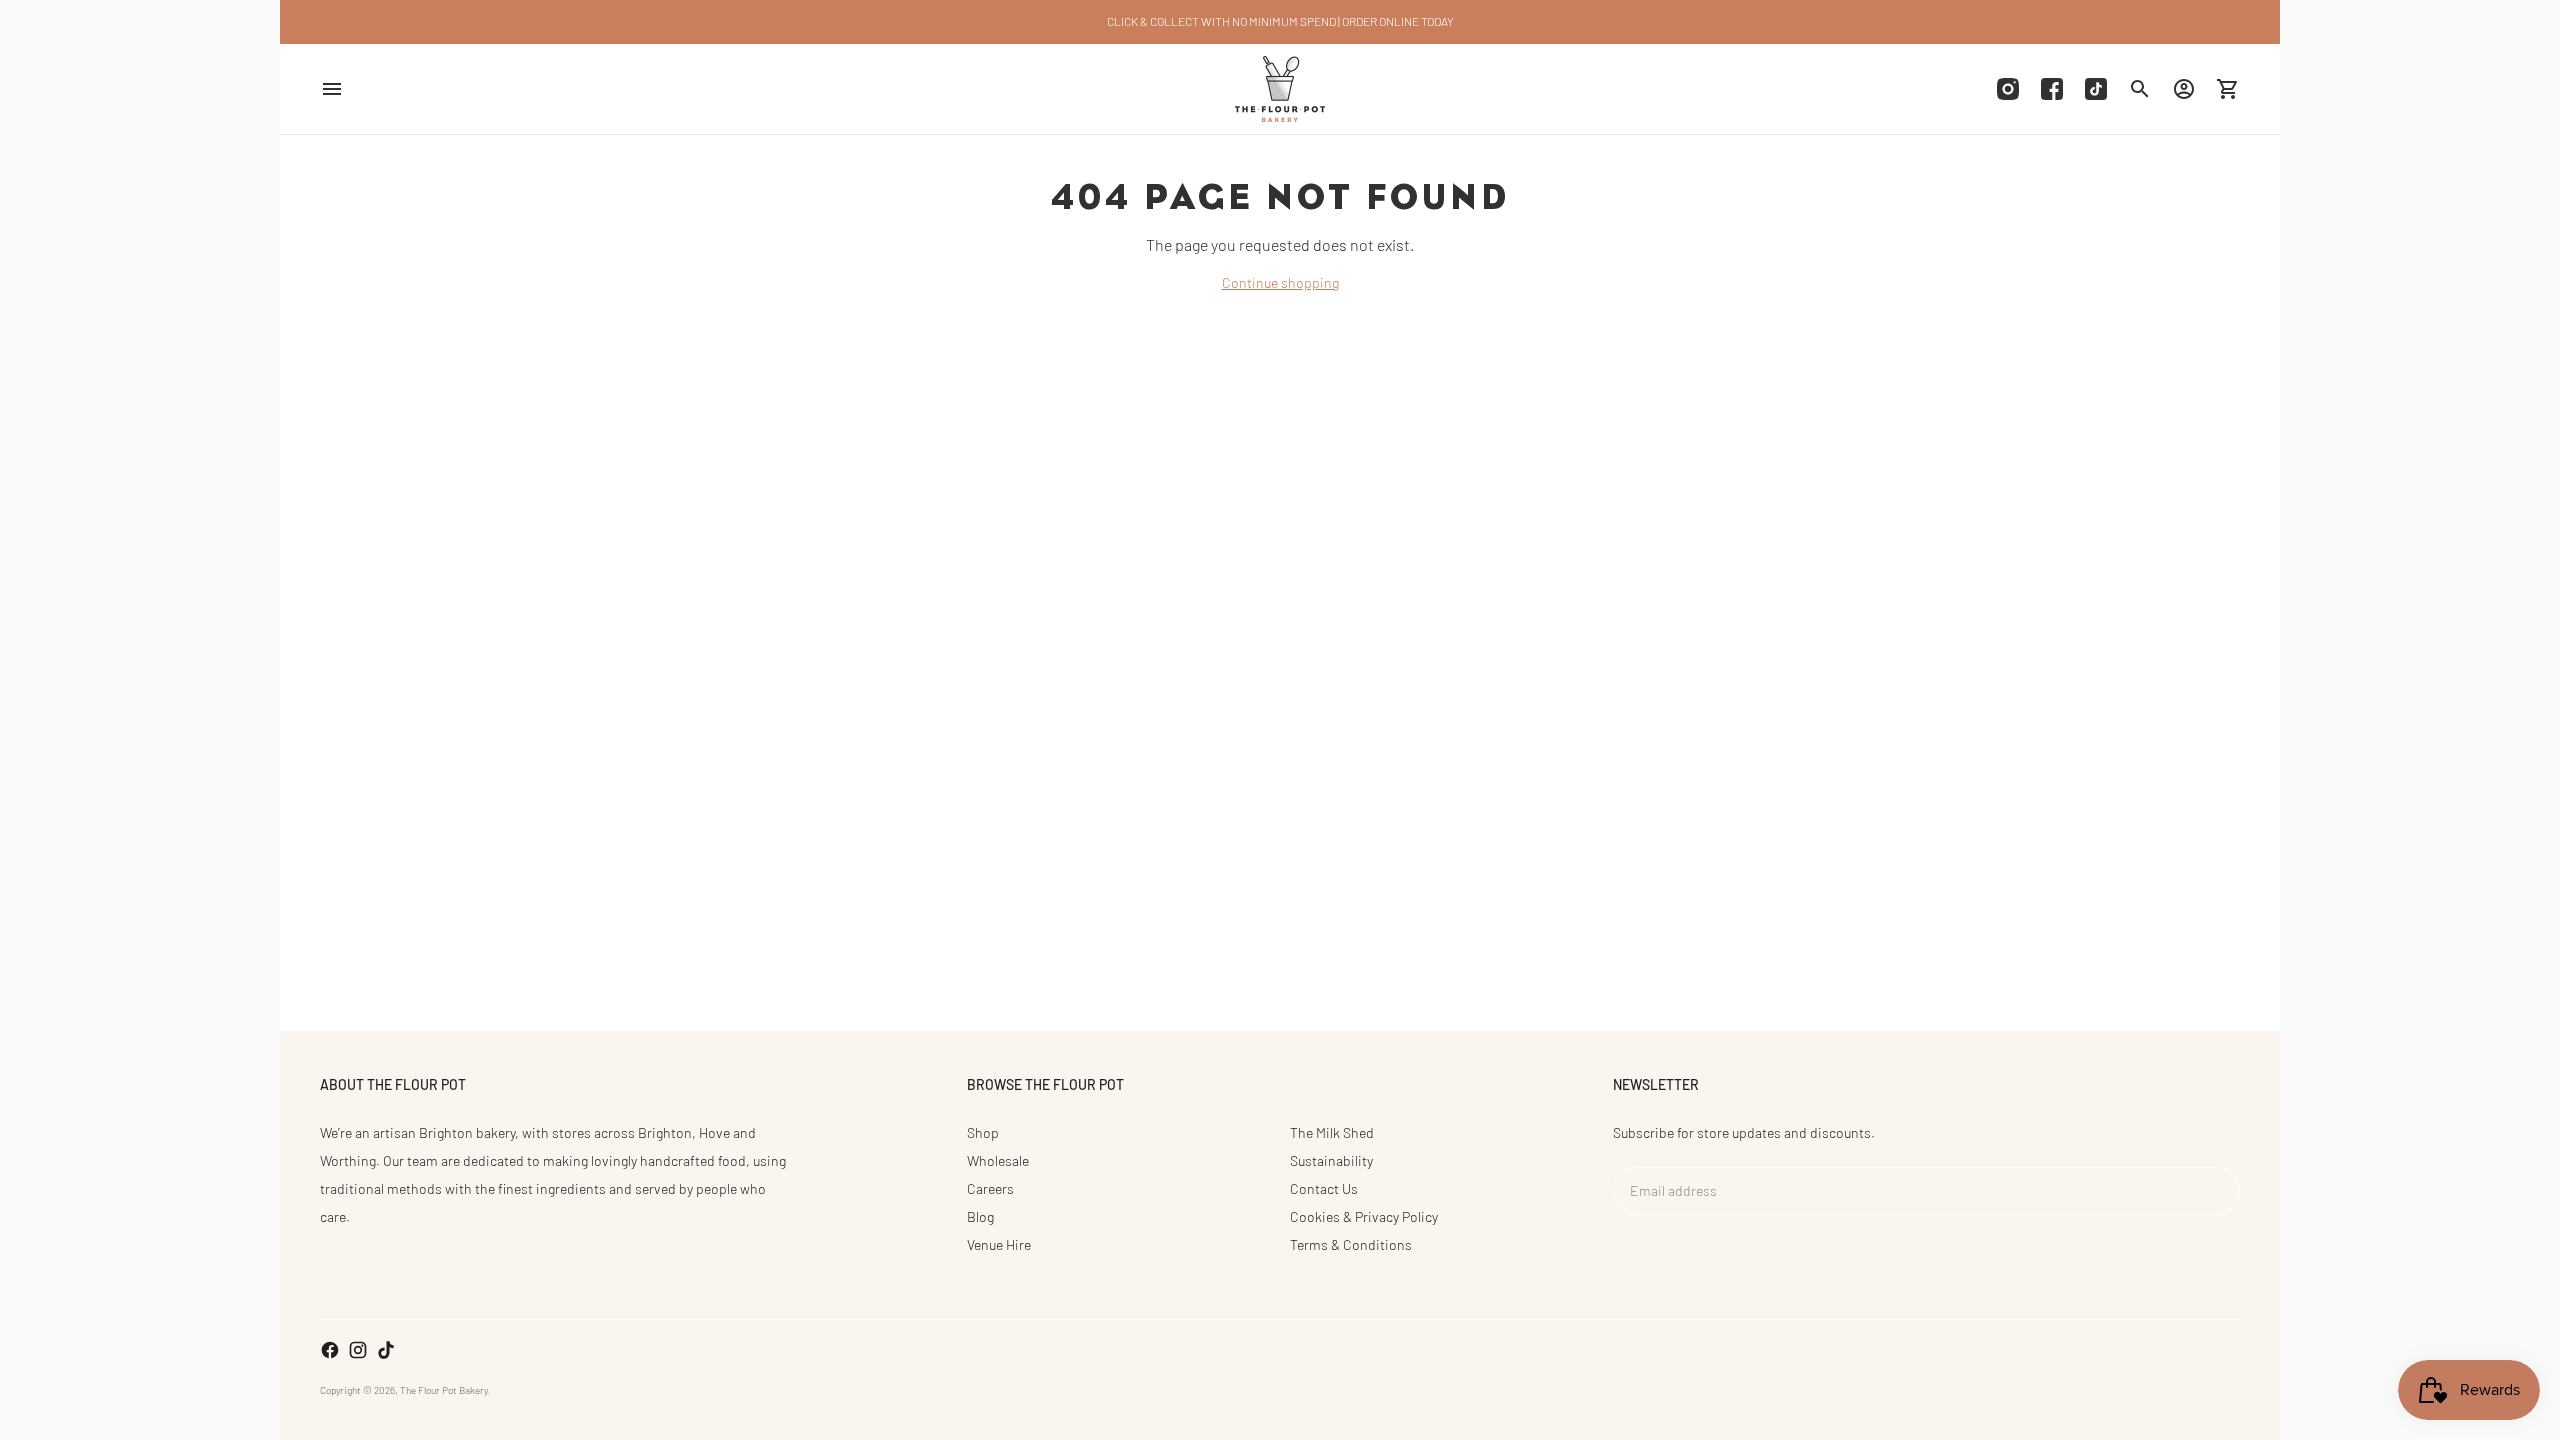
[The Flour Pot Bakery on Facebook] (330, 1350)
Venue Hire (999, 1244)
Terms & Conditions (1351, 1244)
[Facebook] (2052, 89)
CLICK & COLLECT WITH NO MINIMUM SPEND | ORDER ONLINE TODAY (1280, 21)
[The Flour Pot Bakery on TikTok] (386, 1350)
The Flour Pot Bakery (444, 1390)
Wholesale (998, 1160)
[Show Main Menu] (332, 89)
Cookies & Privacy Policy (1364, 1216)
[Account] (2184, 89)
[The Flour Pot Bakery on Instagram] (358, 1350)
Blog (980, 1216)
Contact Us (1324, 1188)
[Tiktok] (2096, 89)
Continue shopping (1280, 282)
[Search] (2140, 89)
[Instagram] (2008, 89)
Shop (983, 1132)
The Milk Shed (1332, 1132)
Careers (990, 1188)
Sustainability (1331, 1160)
